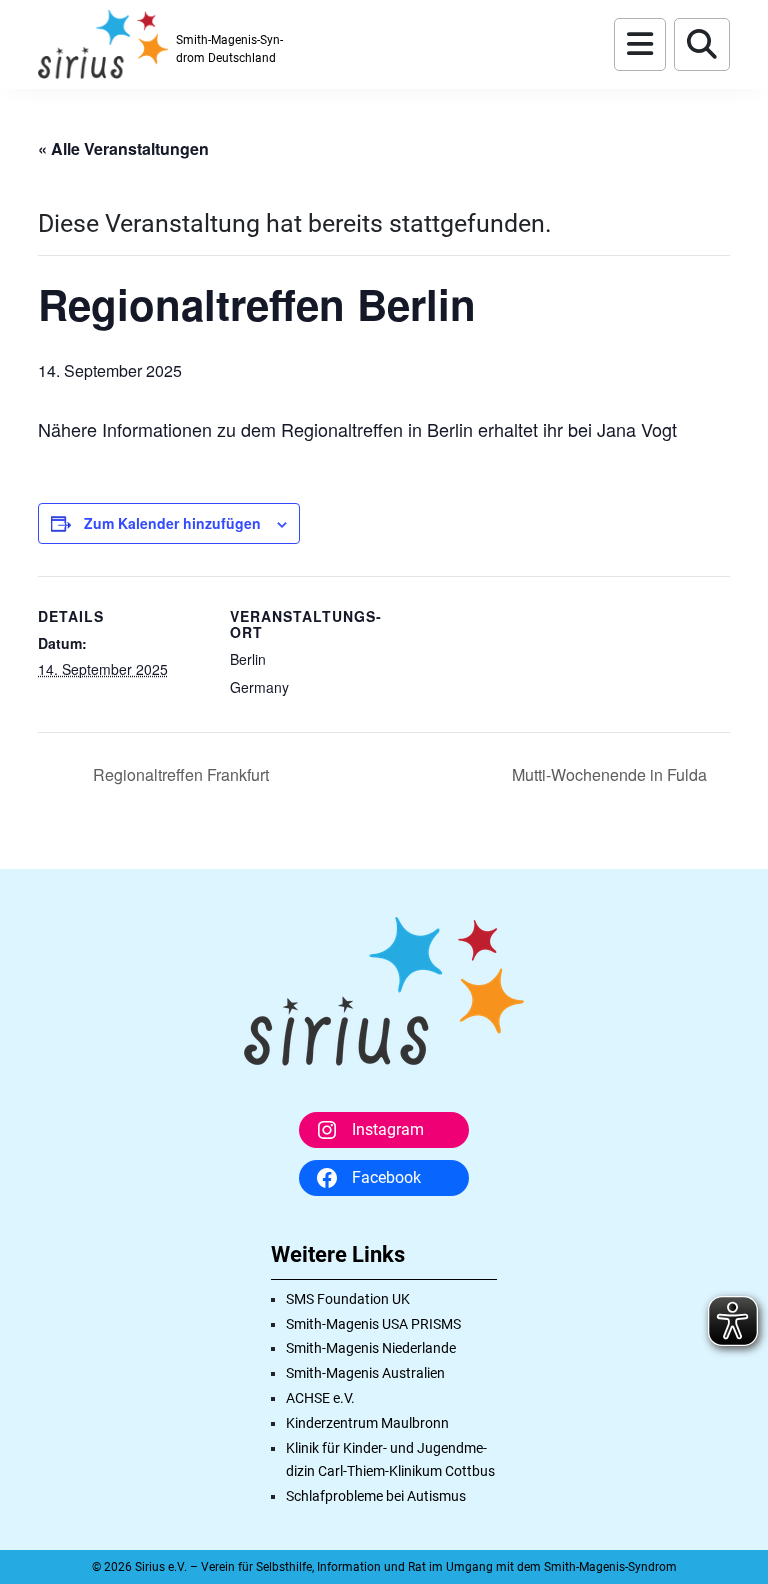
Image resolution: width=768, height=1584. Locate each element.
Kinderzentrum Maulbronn (367, 1423)
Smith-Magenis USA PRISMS (373, 1324)
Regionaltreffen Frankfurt (179, 774)
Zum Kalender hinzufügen (172, 523)
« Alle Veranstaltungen (123, 148)
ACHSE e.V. (320, 1398)
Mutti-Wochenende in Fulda (611, 774)
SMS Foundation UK (348, 1299)
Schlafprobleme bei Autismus (376, 1496)
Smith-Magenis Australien (365, 1373)
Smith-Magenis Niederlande (371, 1348)
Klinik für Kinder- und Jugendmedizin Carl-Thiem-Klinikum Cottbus (390, 1460)
